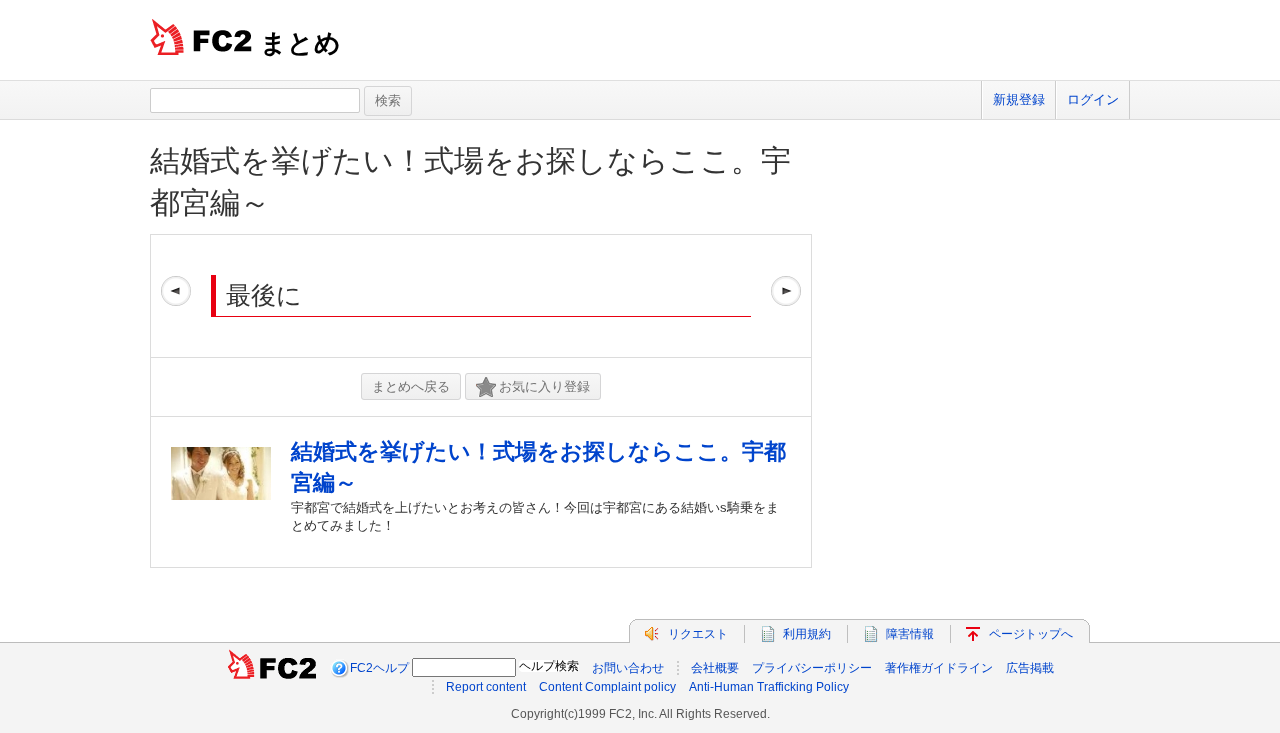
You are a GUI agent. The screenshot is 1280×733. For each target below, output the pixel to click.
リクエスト (698, 634)
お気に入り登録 (544, 386)
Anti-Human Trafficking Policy (769, 687)
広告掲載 (1030, 668)
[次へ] (786, 296)
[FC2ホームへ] (272, 668)
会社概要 (715, 668)
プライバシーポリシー (812, 668)
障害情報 (910, 634)
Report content (486, 687)
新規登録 (1019, 99)
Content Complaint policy (607, 687)
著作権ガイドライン (939, 668)
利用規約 (807, 634)
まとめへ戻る (411, 386)
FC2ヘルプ (379, 668)
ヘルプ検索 (549, 666)
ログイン (1093, 99)
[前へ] (176, 296)
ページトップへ (1031, 634)
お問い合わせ (628, 668)
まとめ (300, 43)
